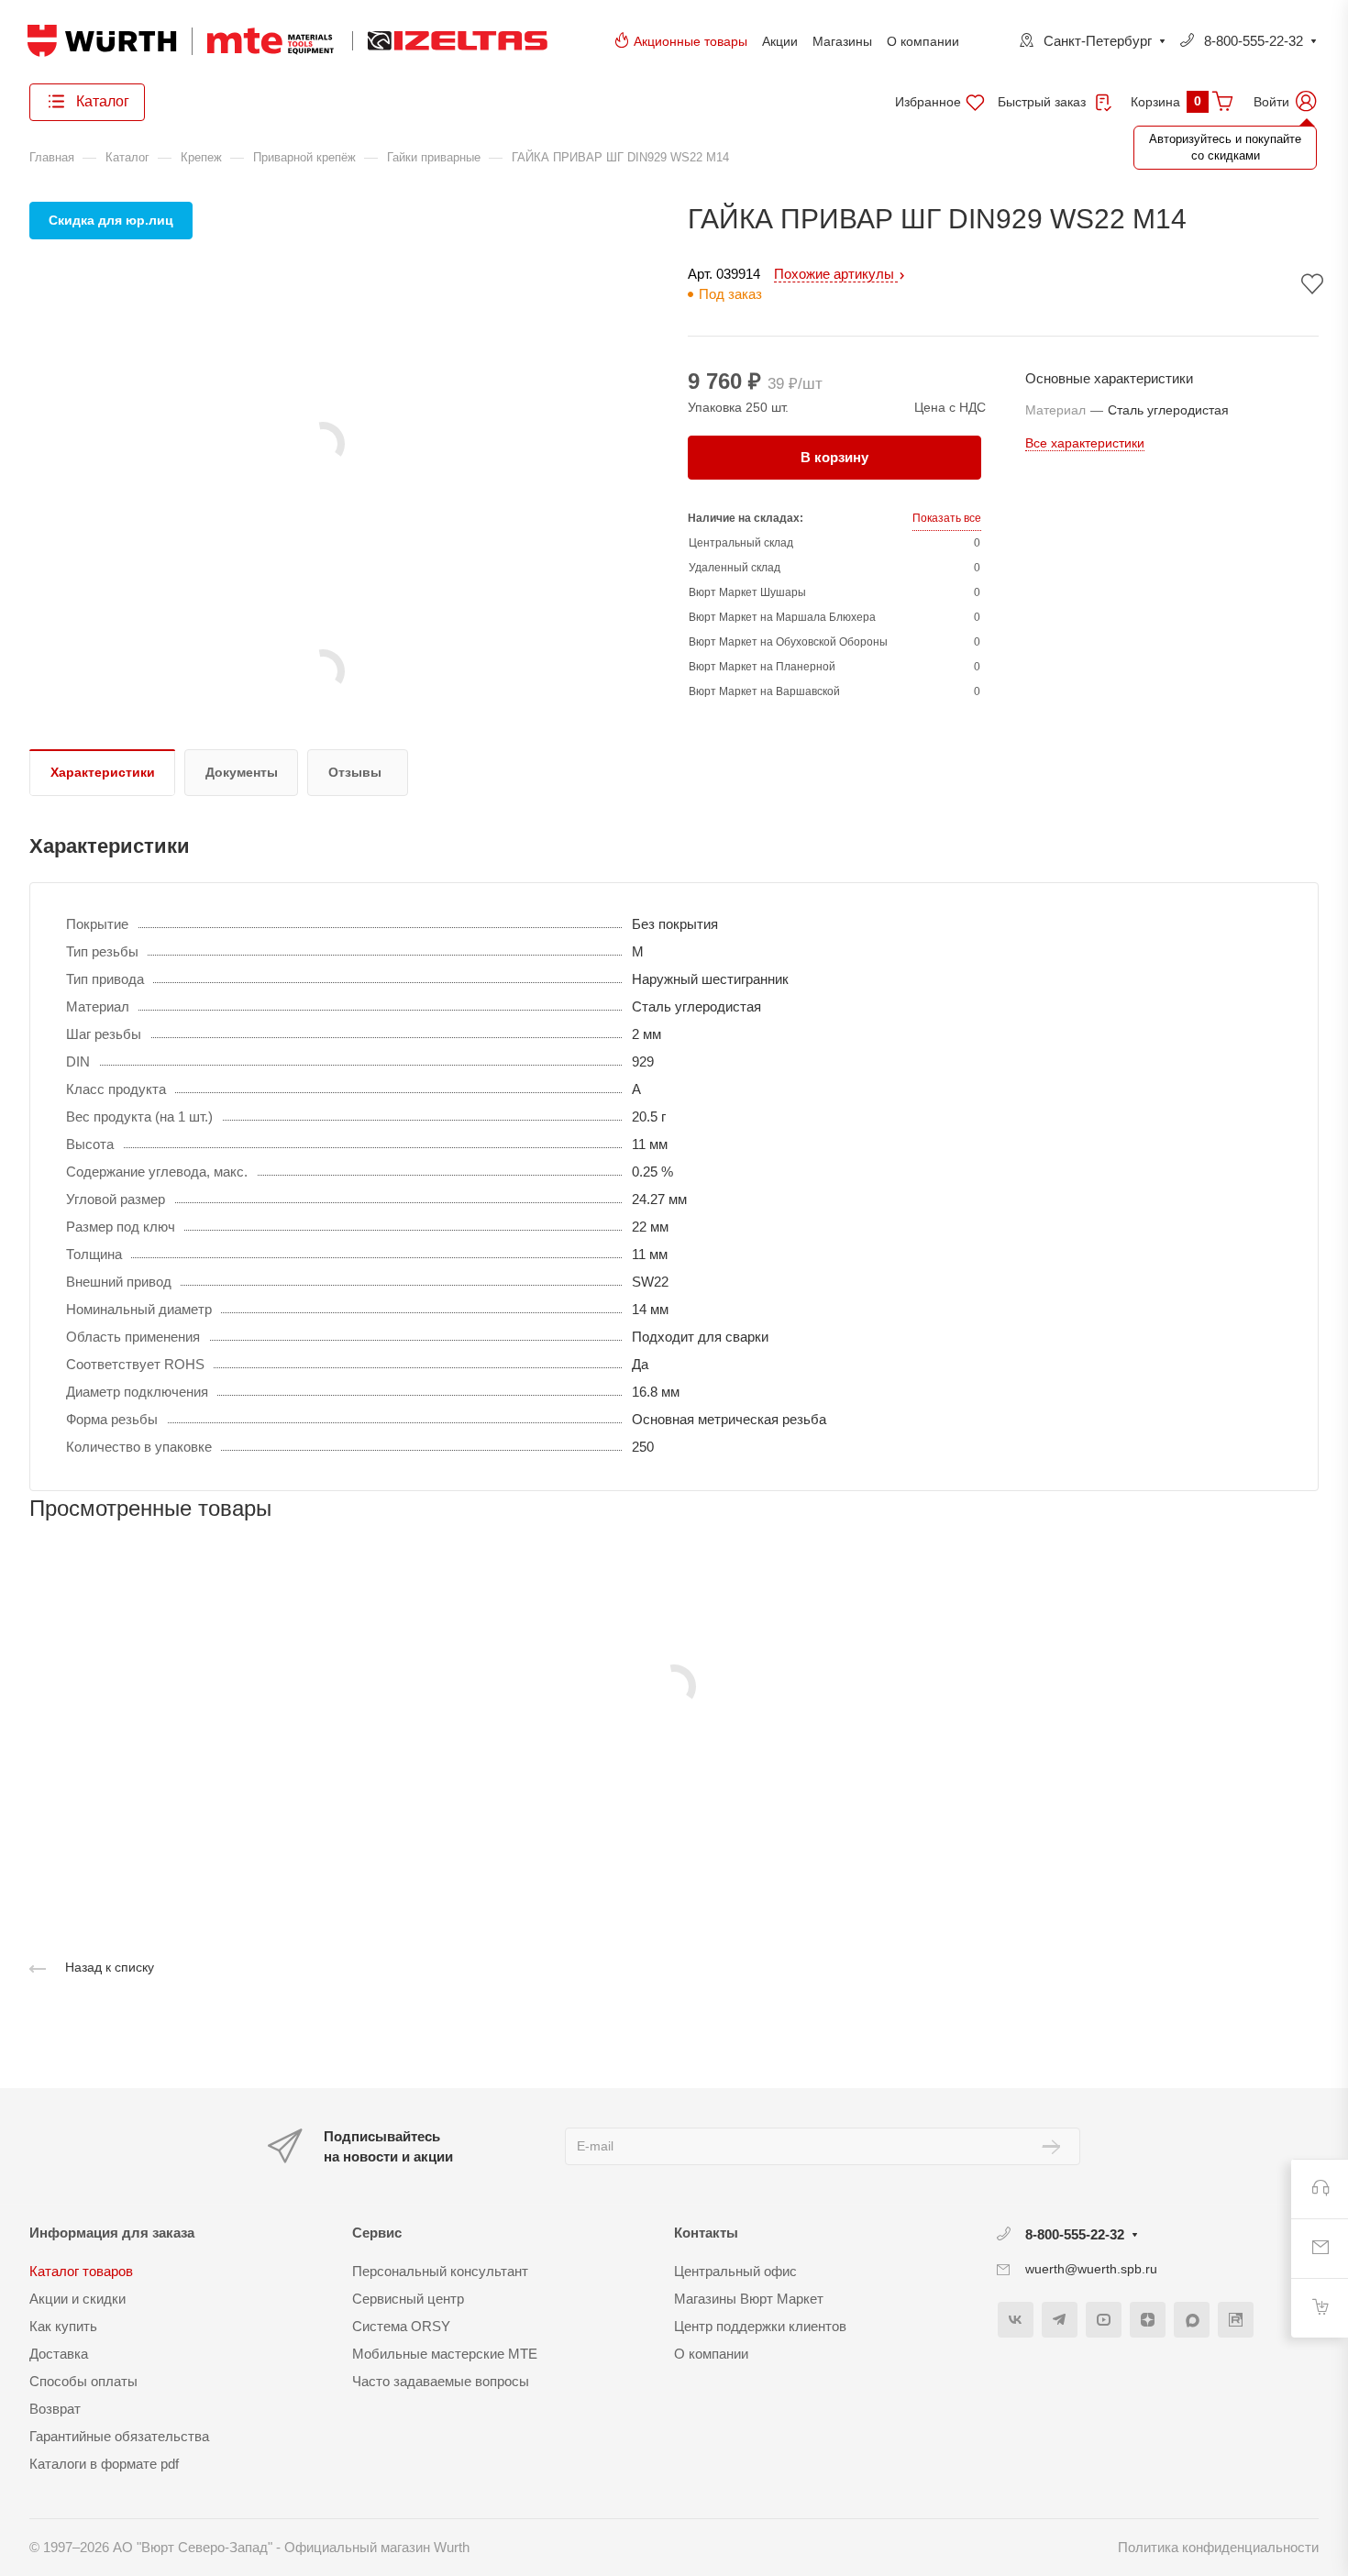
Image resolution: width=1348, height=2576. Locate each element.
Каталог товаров (81, 2271)
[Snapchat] (1192, 2320)
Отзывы (355, 772)
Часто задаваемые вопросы (441, 2381)
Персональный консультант (440, 2271)
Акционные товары (691, 41)
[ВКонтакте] (1016, 2320)
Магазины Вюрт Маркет (749, 2299)
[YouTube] (1104, 2320)
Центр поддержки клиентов (760, 2326)
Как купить (63, 2326)
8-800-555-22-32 (1254, 41)
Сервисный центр (408, 2299)
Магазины (842, 41)
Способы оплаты (83, 2381)
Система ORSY (401, 2326)
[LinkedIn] (1236, 2320)
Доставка (59, 2354)
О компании (923, 41)
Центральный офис (735, 2271)
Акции (780, 41)
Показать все (947, 518)
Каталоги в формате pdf (104, 2464)
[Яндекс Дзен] (1148, 2320)
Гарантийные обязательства (119, 2436)
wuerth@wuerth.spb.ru (1091, 2269)
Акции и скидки (77, 2299)
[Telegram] (1060, 2320)
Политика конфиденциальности (1218, 2547)
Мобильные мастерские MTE (445, 2354)
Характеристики (103, 772)
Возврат (55, 2409)
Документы (242, 772)
